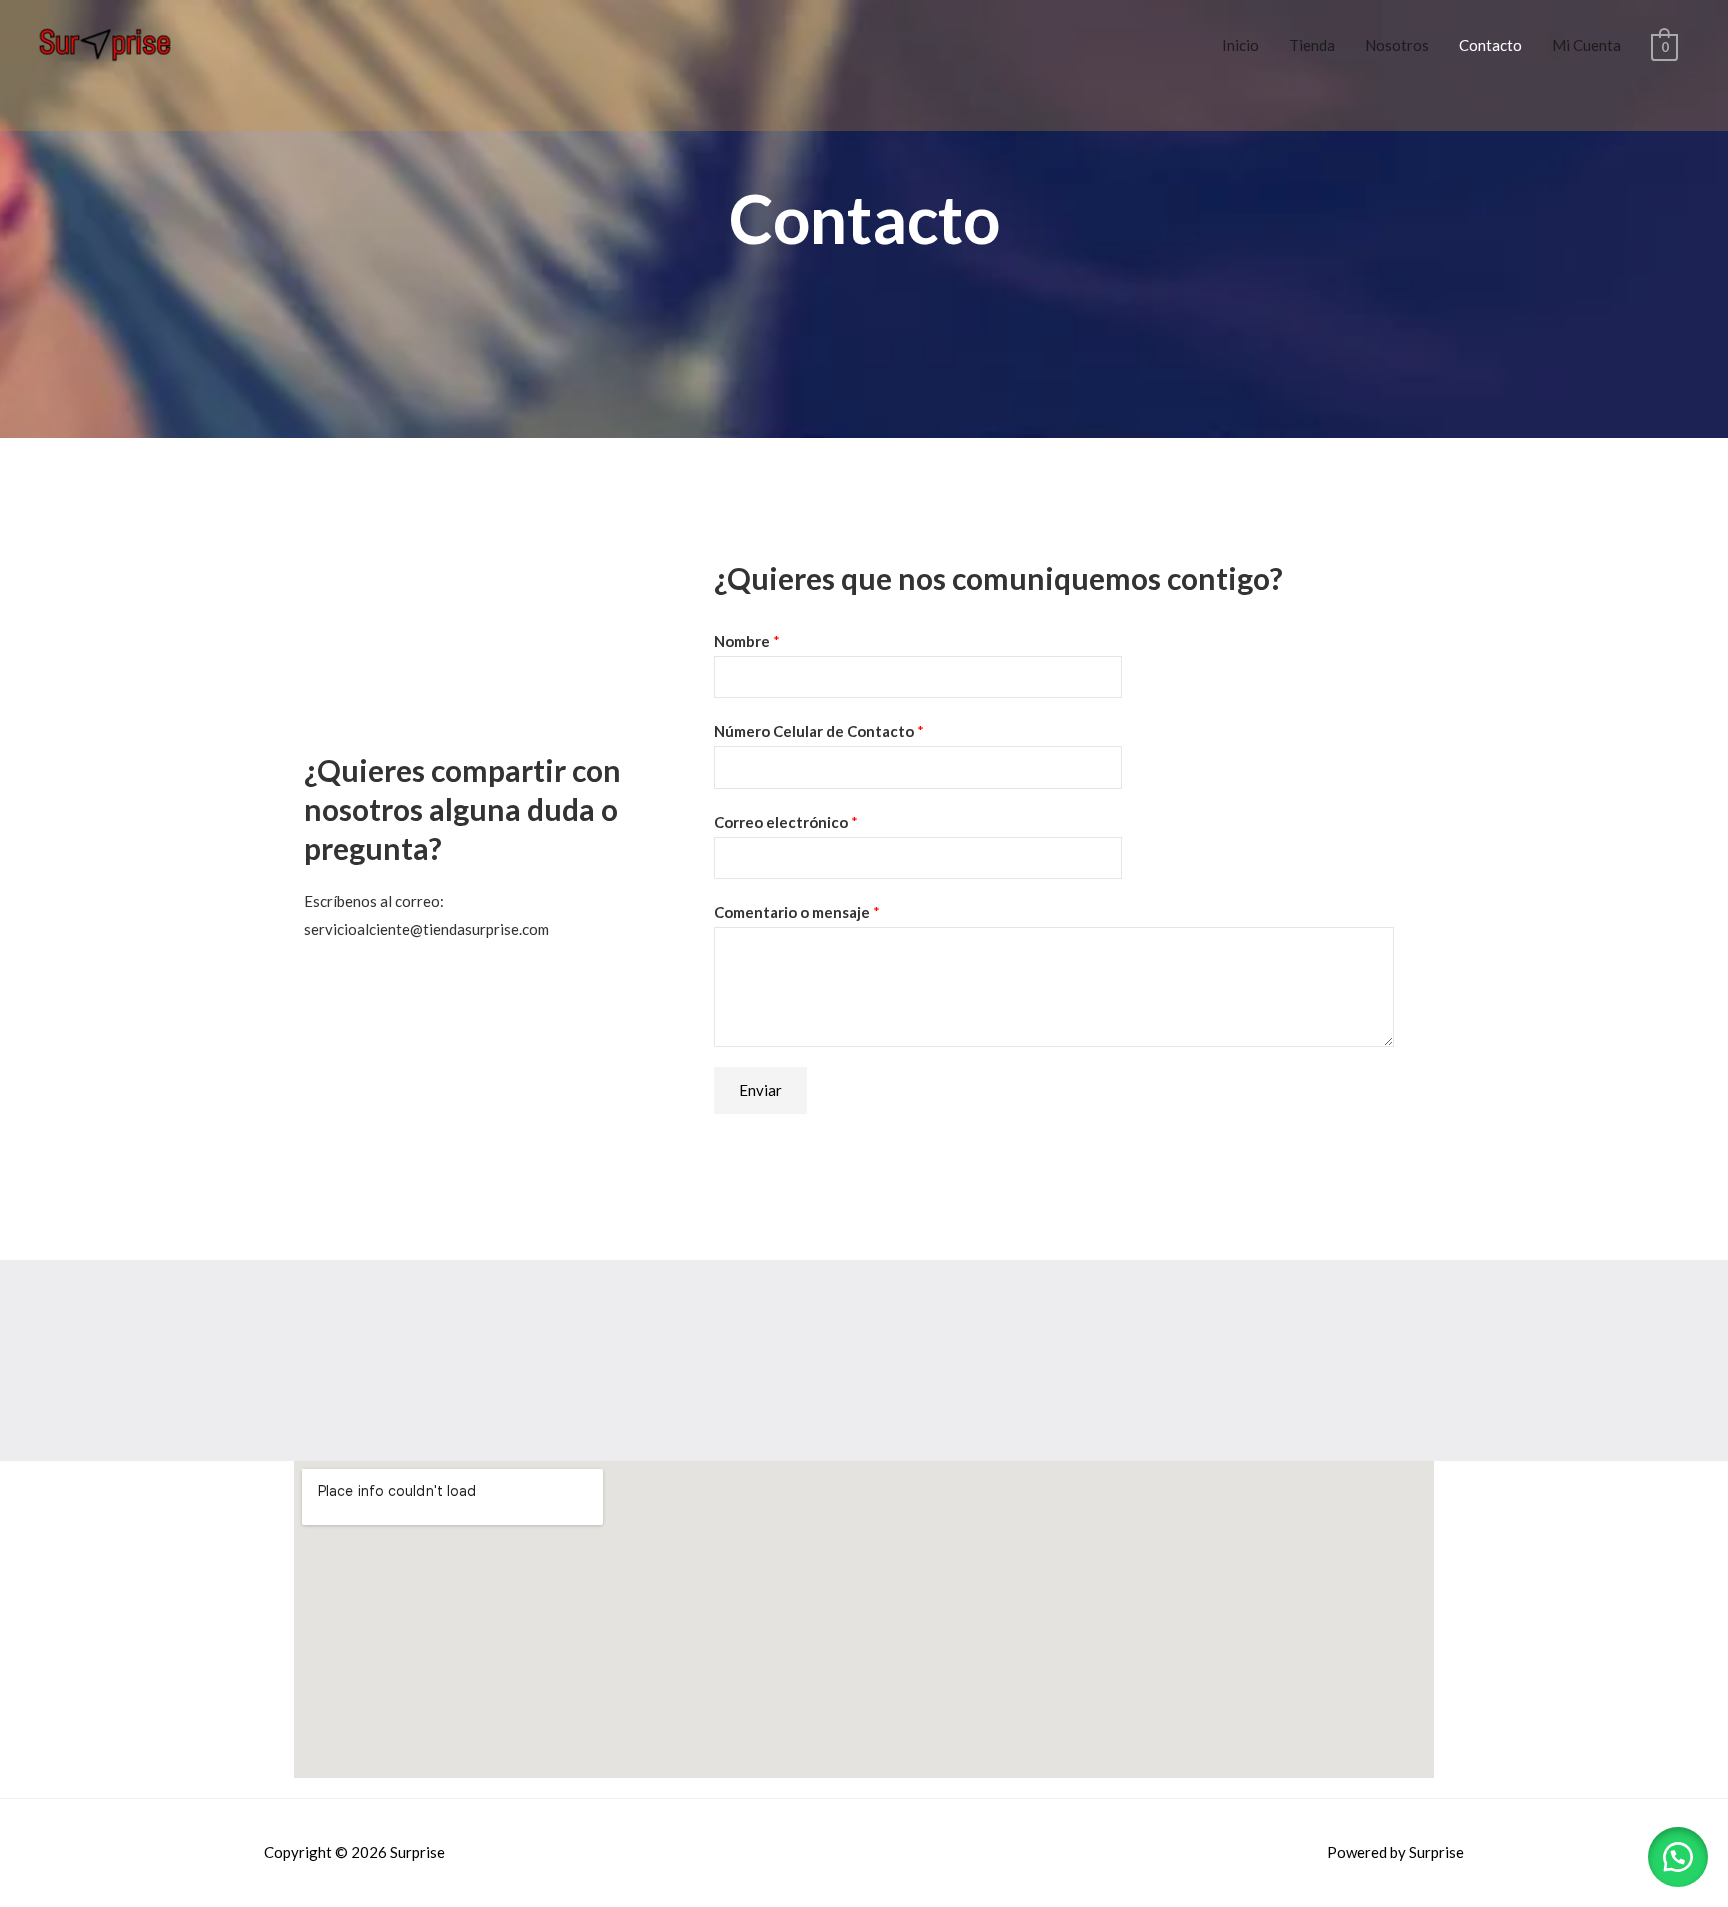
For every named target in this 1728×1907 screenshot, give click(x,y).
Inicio (1240, 45)
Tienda (1312, 45)
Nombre (747, 641)
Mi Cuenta (1586, 45)
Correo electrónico (786, 822)
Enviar (760, 1090)
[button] (1678, 1857)
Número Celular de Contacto (819, 731)
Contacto (1490, 45)
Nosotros (1397, 45)
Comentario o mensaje (797, 912)
